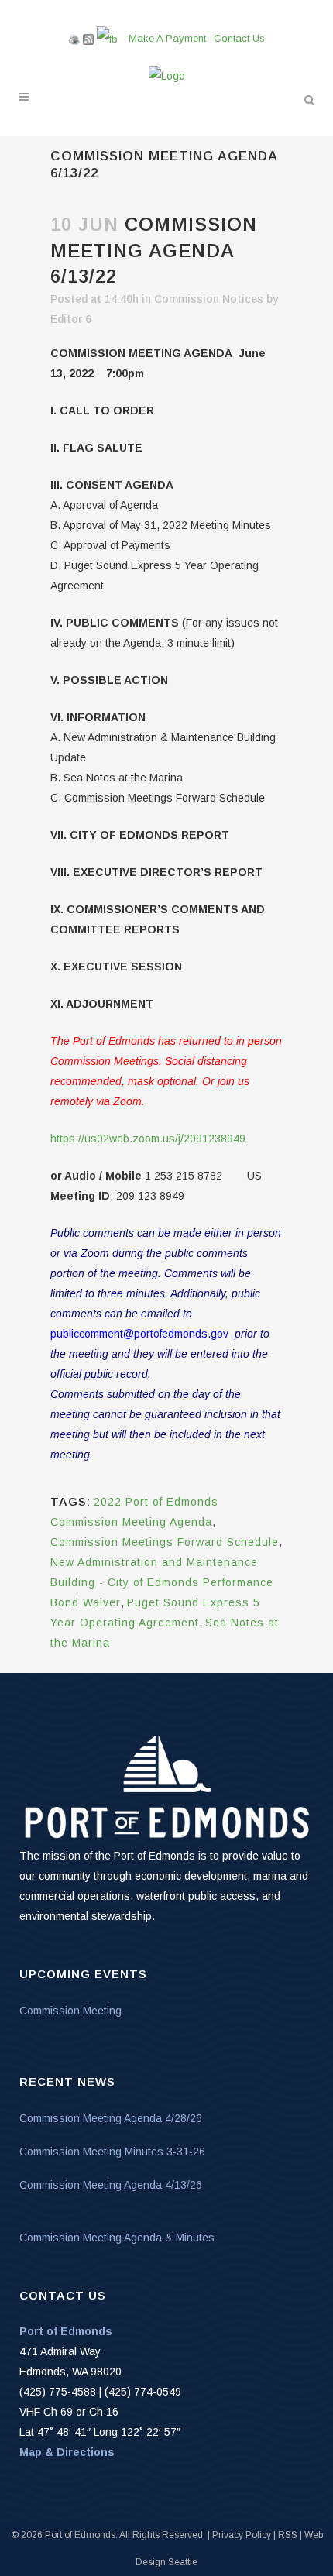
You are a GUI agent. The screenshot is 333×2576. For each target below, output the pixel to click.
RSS (288, 2535)
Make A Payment (167, 38)
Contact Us (239, 38)
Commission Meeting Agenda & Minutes (117, 2238)
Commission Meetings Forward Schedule (165, 1542)
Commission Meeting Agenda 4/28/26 (111, 2118)
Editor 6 (71, 319)
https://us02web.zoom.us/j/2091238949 (148, 1139)
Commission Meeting (70, 2011)
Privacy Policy (242, 2535)
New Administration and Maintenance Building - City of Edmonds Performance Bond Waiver (162, 1582)
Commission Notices (209, 299)
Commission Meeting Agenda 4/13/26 (111, 2185)
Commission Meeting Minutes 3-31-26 (112, 2152)
